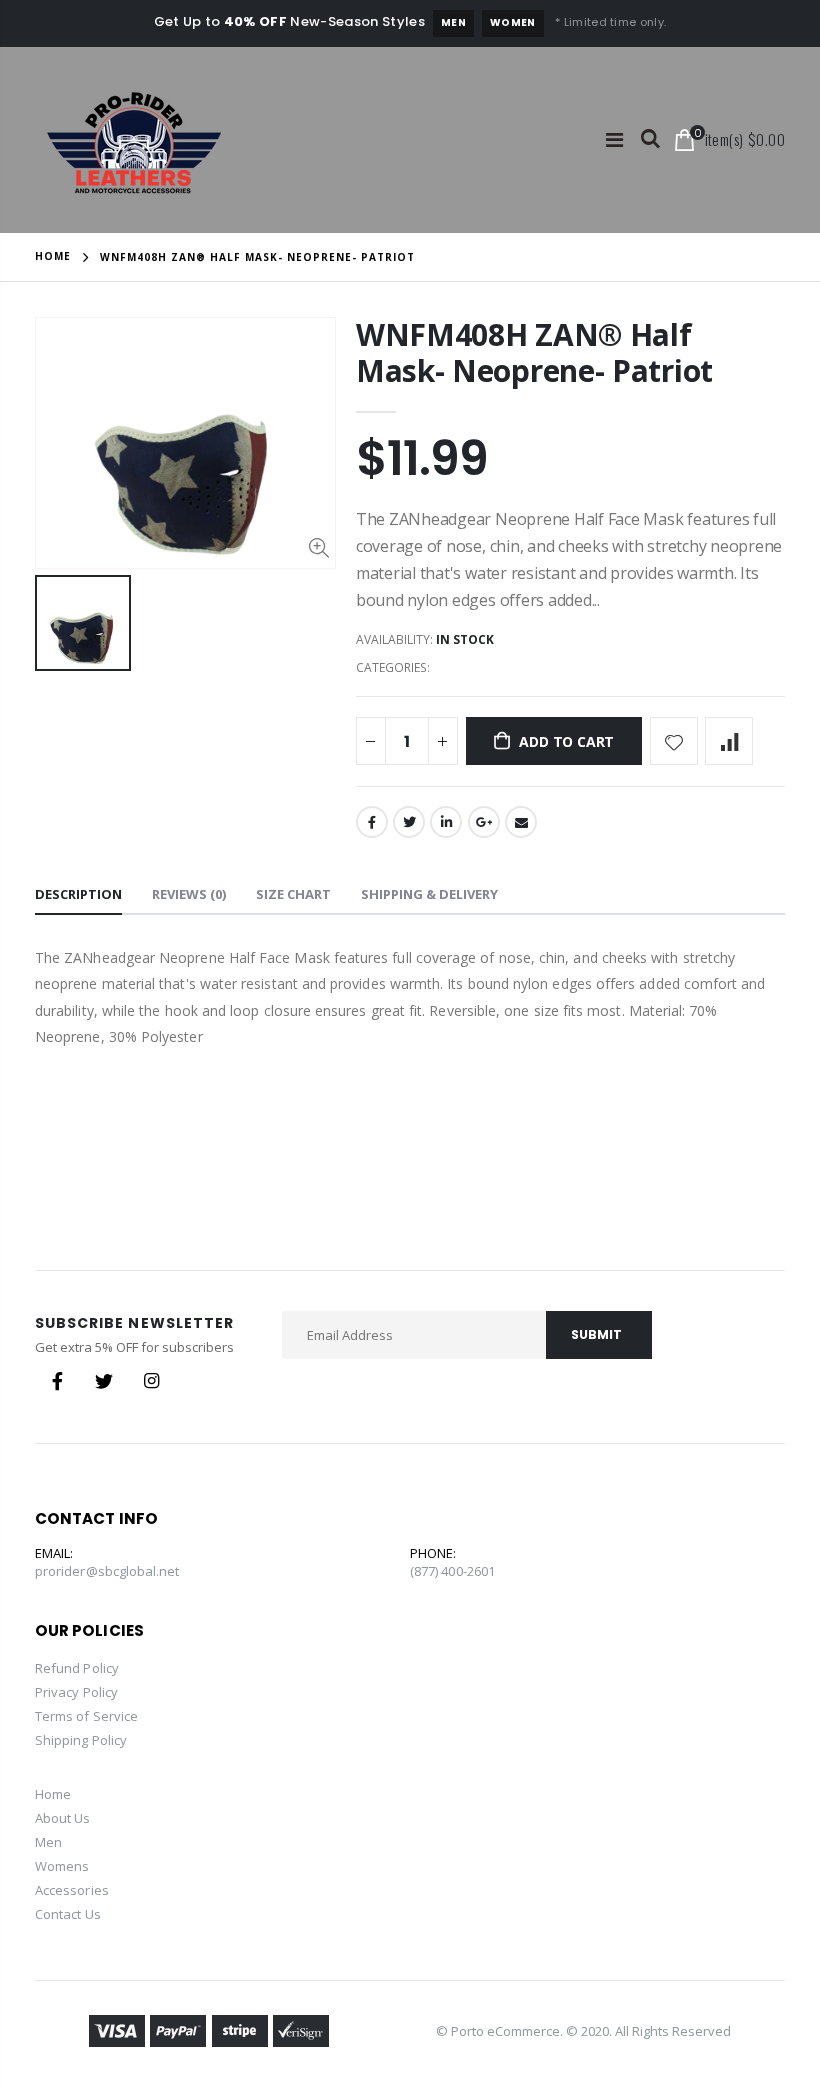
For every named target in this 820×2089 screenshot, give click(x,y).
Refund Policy (77, 1668)
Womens (62, 1866)
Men (453, 22)
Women (513, 22)
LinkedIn (446, 822)
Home (53, 256)
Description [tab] (78, 894)
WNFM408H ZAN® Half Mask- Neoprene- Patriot (534, 352)
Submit (596, 1334)
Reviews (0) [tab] (189, 894)
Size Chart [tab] (293, 894)
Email (521, 822)
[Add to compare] (729, 741)
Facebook (372, 822)
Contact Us (68, 1914)
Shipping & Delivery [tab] (429, 894)
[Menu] (614, 139)
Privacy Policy (76, 1692)
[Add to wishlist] (674, 741)
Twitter (409, 822)
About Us (63, 1818)
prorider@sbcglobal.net (107, 1571)
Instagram (151, 1381)
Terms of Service (86, 1716)
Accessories (72, 1890)
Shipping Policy (81, 1740)
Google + (484, 822)
